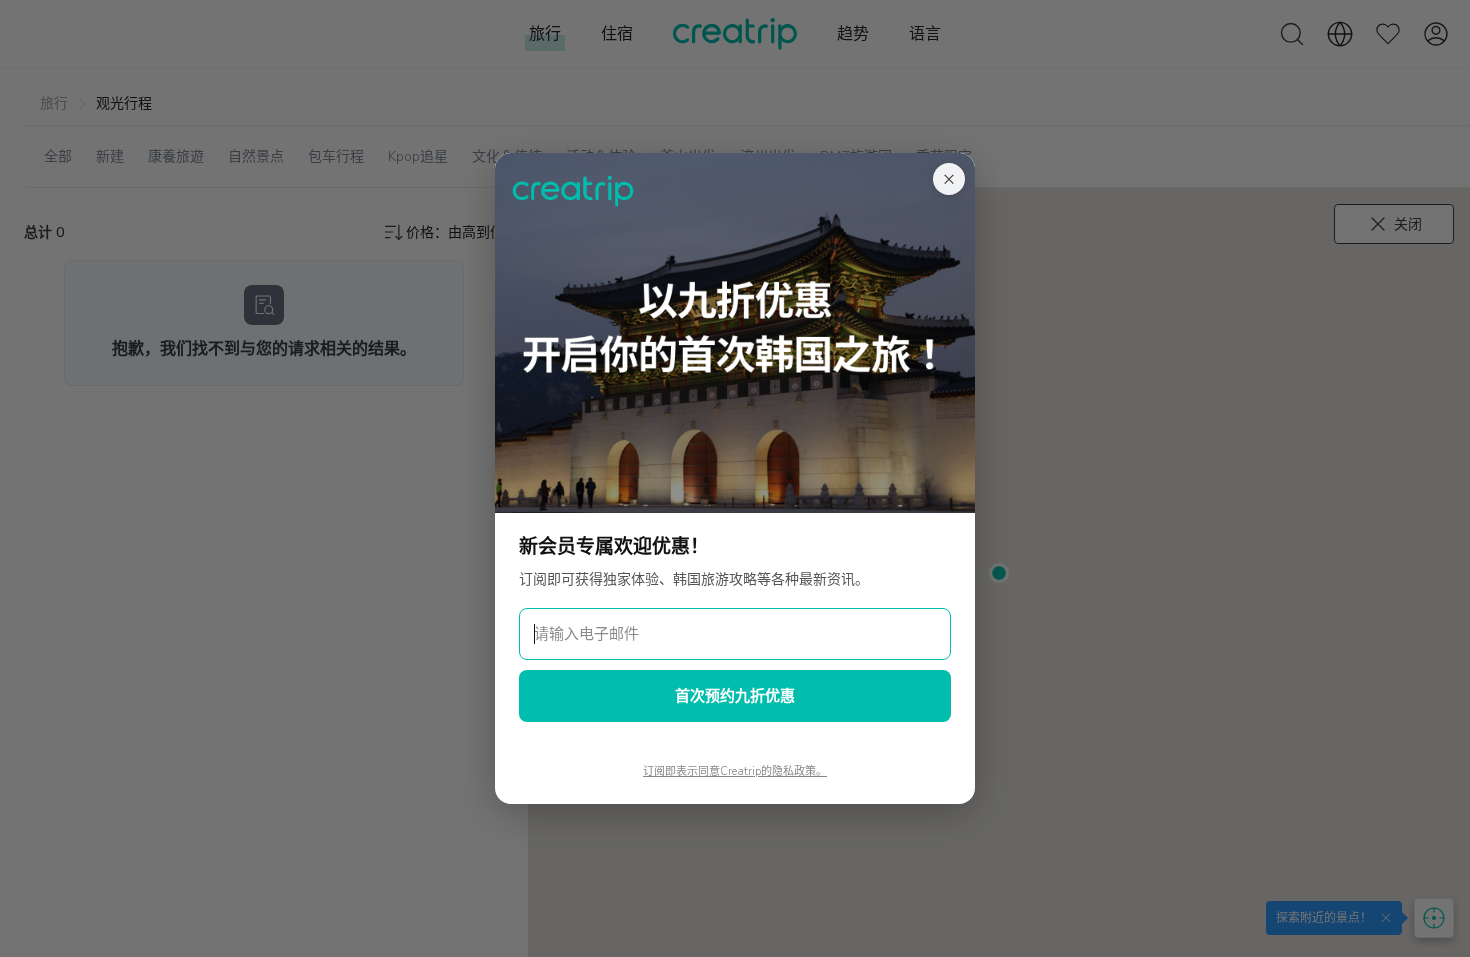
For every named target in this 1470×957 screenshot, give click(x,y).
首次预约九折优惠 (735, 696)
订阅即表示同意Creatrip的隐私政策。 (735, 771)
